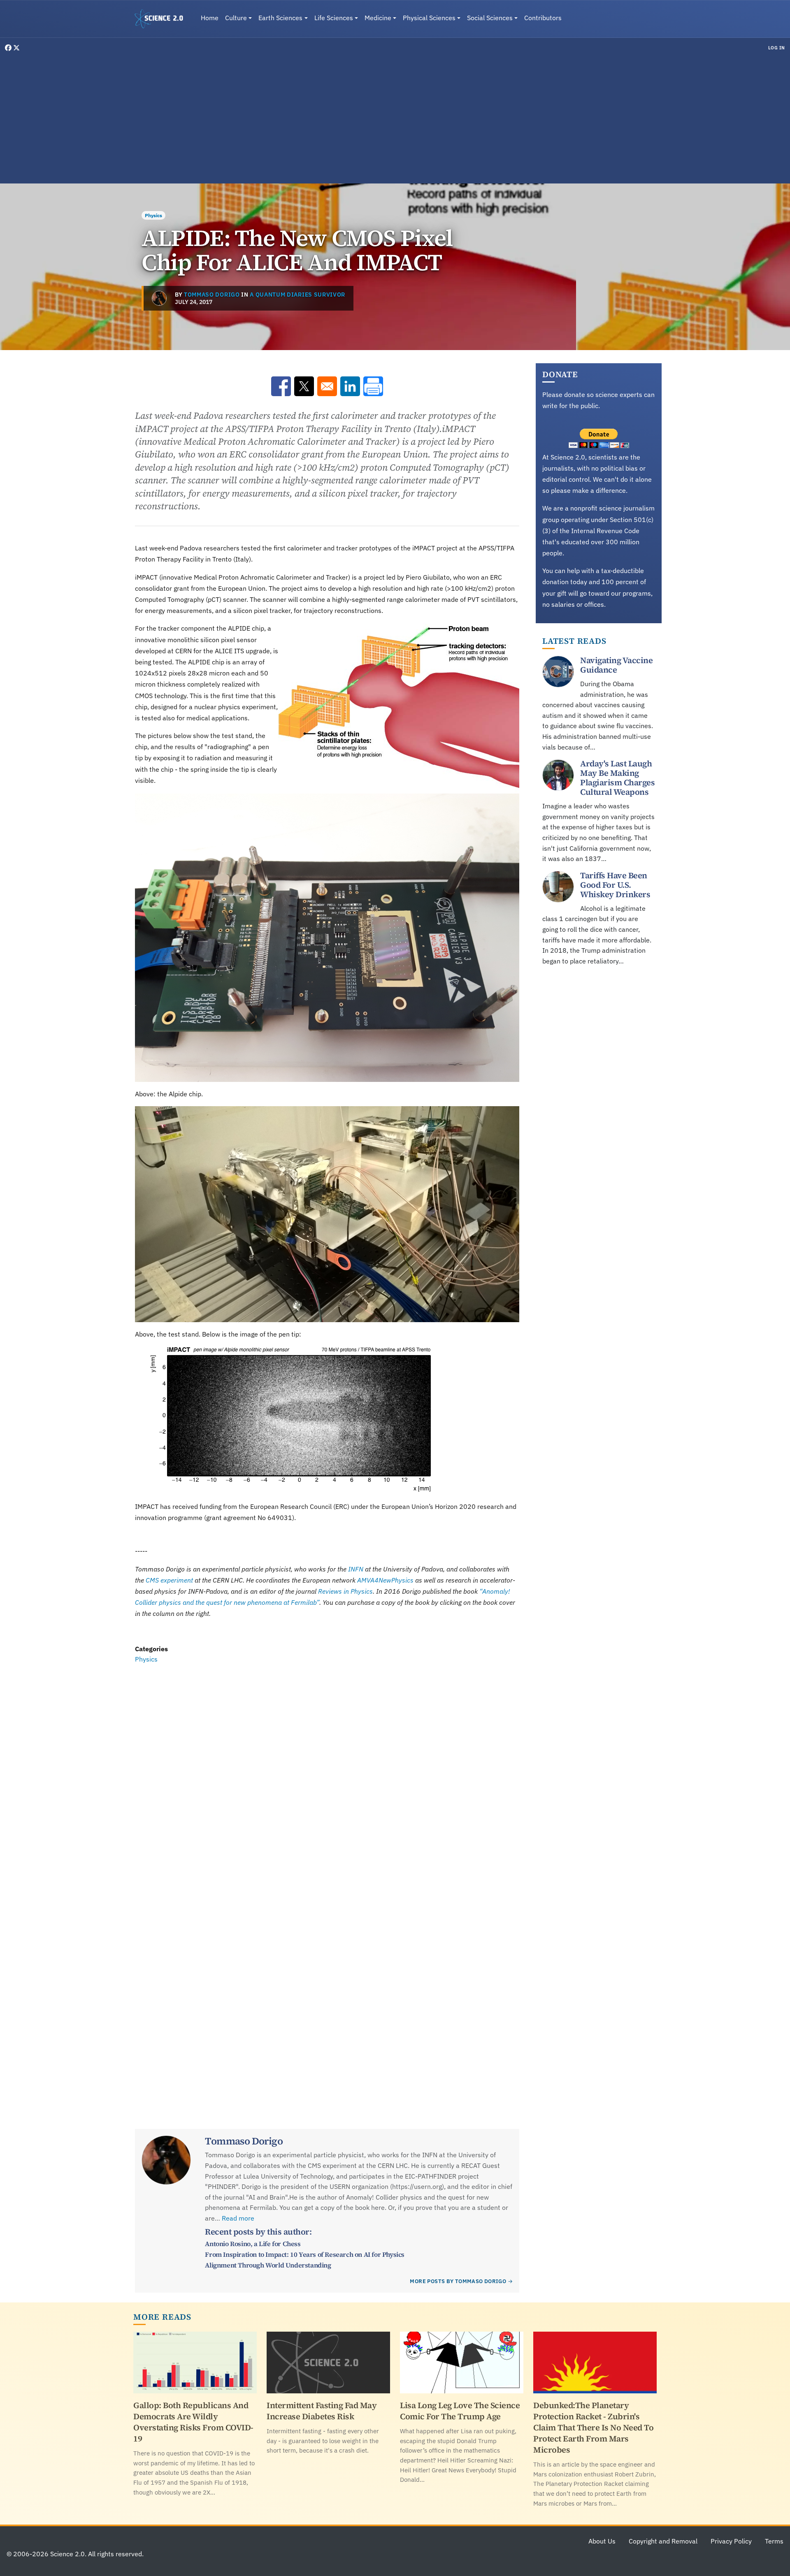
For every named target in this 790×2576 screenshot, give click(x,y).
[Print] (373, 386)
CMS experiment (169, 1580)
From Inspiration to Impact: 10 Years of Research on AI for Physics (305, 2254)
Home (210, 18)
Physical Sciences (429, 18)
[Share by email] (327, 386)
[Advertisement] (395, 117)
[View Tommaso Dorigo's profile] (159, 298)
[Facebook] (9, 48)
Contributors (543, 18)
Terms (774, 2541)
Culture (236, 18)
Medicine (378, 18)
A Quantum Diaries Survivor (297, 295)
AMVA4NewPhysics (385, 1580)
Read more (238, 2218)
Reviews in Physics (345, 1591)
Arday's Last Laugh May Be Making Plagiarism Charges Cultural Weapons (617, 778)
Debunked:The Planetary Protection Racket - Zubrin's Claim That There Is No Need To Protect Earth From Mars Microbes (593, 2427)
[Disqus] (327, 1778)
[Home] (162, 19)
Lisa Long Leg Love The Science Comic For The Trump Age (460, 2411)
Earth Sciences (280, 18)
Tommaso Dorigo (212, 295)
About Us (602, 2541)
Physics (153, 215)
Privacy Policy (731, 2541)
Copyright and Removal (663, 2541)
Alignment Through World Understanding (268, 2265)
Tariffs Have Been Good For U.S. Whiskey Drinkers (615, 885)
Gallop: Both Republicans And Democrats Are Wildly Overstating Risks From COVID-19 (193, 2422)
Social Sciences (490, 18)
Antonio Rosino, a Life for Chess (253, 2244)
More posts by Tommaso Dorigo (458, 2281)
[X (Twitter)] (16, 48)
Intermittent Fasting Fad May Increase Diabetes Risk (322, 2411)
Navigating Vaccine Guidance (616, 665)
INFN (356, 1569)
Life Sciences (334, 18)
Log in (777, 48)
